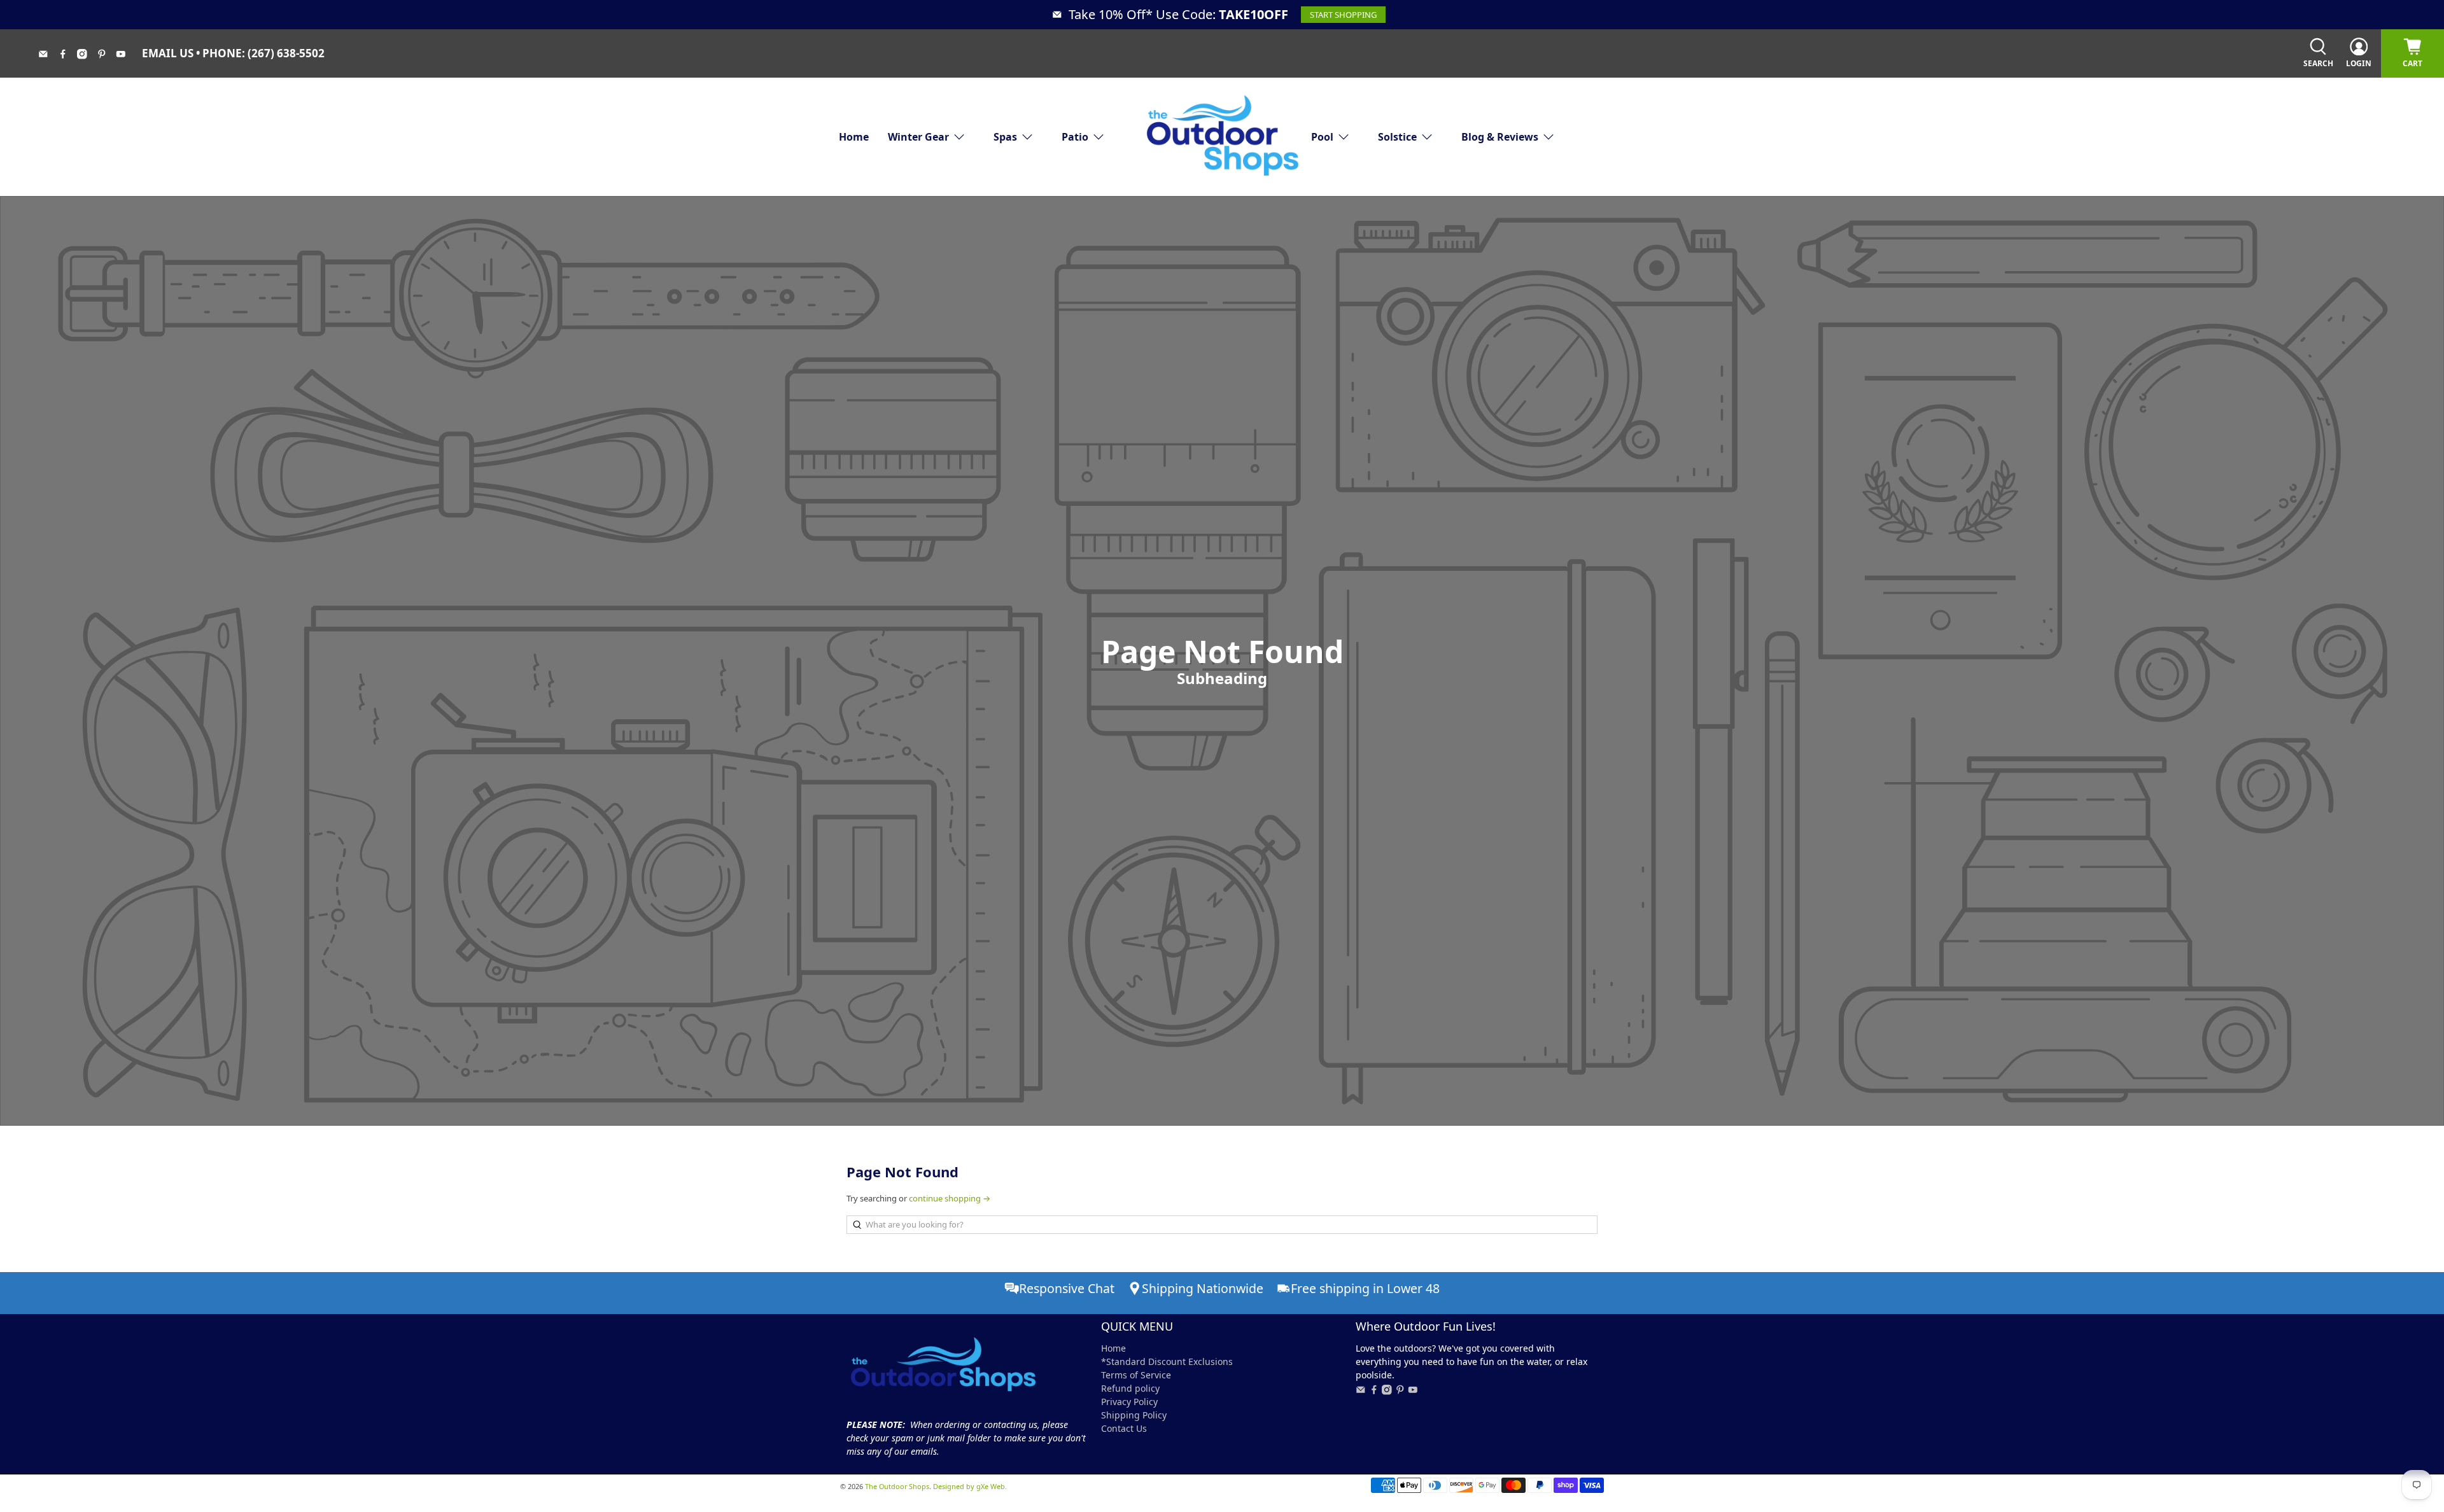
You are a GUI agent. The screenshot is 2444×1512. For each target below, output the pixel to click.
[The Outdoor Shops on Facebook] (68, 55)
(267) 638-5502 (286, 53)
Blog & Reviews (1500, 137)
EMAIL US (168, 53)
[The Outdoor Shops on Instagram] (87, 55)
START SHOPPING (1343, 15)
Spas (1005, 137)
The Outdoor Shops (897, 1486)
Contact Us (1124, 1428)
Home (854, 137)
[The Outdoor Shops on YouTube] (126, 55)
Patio (1075, 137)
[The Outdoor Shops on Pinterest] (107, 55)
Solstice (1397, 137)
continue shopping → (950, 1198)
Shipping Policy (1134, 1415)
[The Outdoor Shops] (1222, 136)
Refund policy (1130, 1388)
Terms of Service (1136, 1375)
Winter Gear (918, 137)
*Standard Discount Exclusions (1167, 1361)
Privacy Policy (1129, 1402)
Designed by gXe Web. (970, 1486)
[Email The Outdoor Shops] (48, 55)
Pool (1322, 137)
